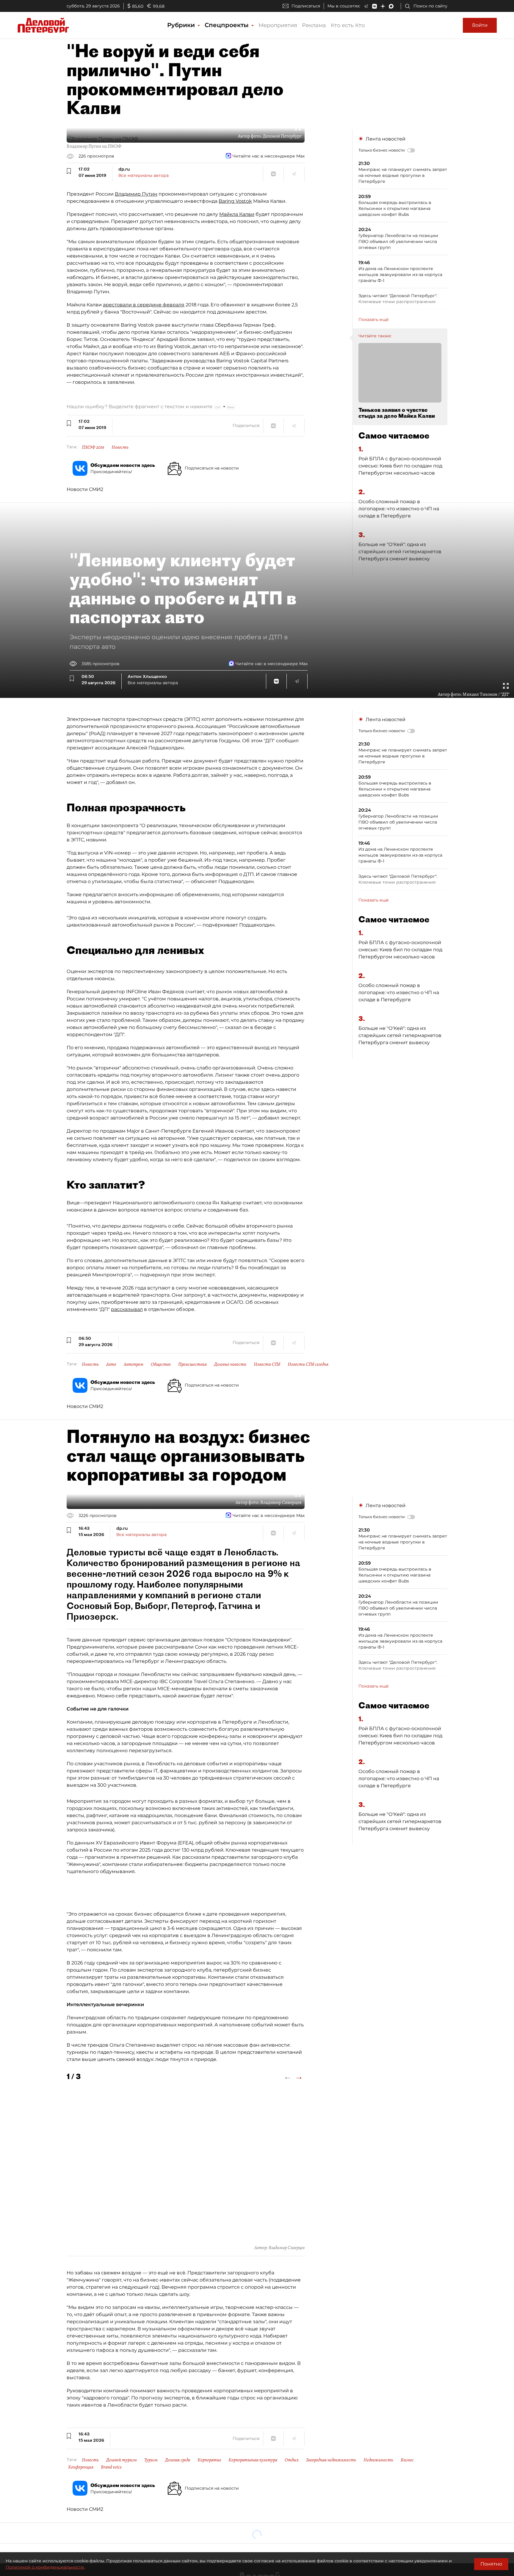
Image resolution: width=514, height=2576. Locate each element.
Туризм (151, 2460)
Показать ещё (374, 319)
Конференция (81, 2467)
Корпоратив (209, 2460)
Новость (120, 447)
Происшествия (192, 1364)
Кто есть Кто (348, 25)
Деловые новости (230, 1364)
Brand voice (111, 2467)
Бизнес (407, 2460)
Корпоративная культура (253, 2460)
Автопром (134, 1364)
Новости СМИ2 (85, 489)
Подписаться (306, 6)
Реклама (314, 25)
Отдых (292, 2460)
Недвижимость (378, 2460)
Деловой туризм (122, 2460)
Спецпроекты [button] (228, 25)
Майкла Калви (237, 214)
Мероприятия (278, 25)
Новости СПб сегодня (308, 1364)
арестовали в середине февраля (144, 305)
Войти (480, 25)
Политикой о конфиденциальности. (45, 2567)
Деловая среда (178, 2460)
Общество (161, 1364)
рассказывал (127, 1309)
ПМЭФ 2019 (93, 447)
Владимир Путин (136, 194)
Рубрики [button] (182, 25)
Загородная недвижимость (331, 2460)
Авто (111, 1364)
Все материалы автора (144, 175)
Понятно (491, 2564)
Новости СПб (267, 1364)
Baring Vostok (235, 201)
